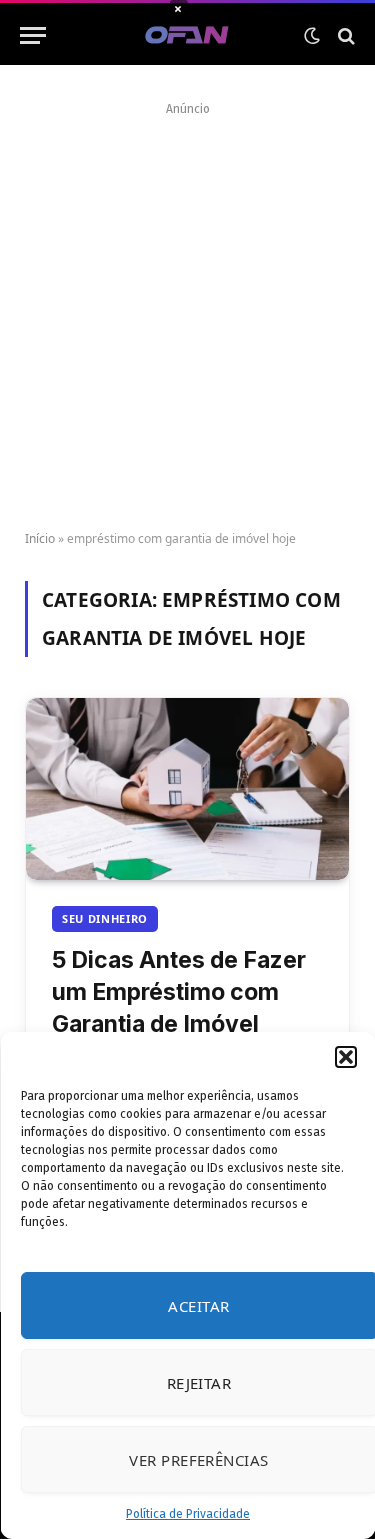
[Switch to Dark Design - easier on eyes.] (312, 36)
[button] (345, 1057)
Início (40, 538)
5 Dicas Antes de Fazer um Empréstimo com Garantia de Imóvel (179, 992)
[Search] (344, 35)
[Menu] (33, 35)
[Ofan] (187, 35)
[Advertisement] (187, 309)
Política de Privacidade (188, 1514)
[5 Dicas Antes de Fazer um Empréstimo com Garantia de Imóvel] (187, 789)
